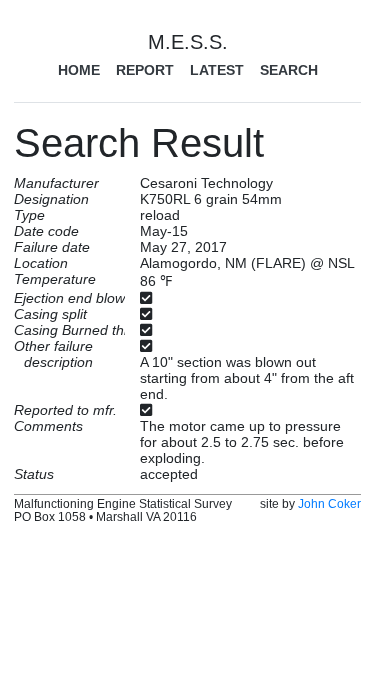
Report (145, 70)
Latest (217, 70)
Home (79, 70)
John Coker (329, 503)
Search (289, 70)
